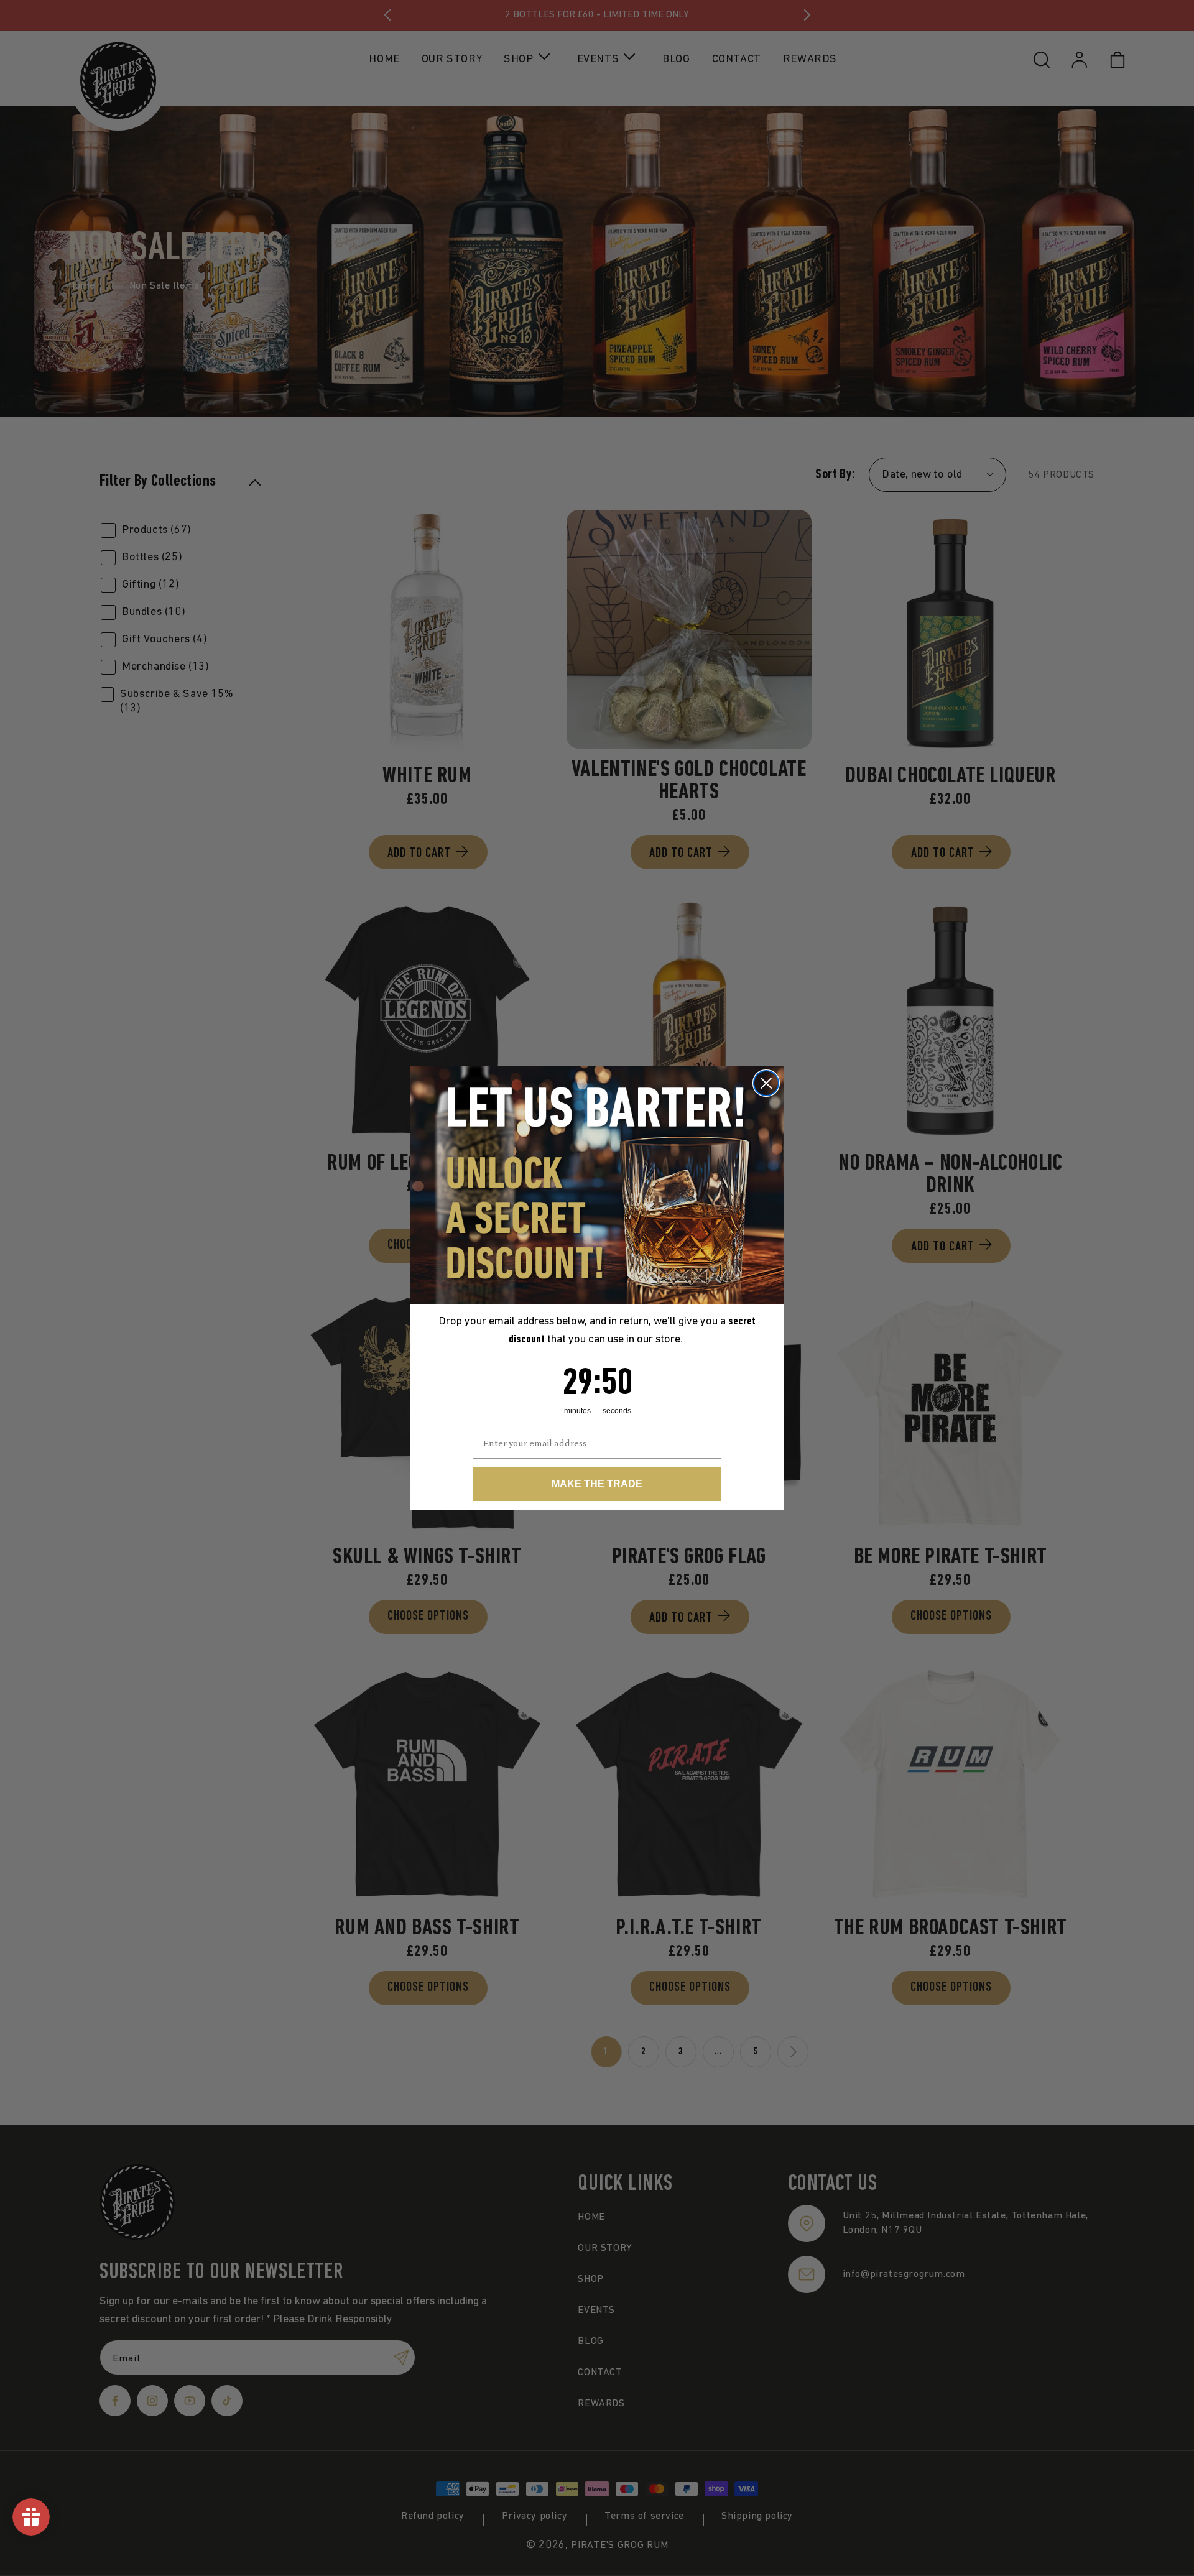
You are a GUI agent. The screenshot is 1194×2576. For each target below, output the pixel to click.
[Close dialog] (766, 1083)
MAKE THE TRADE (597, 1484)
